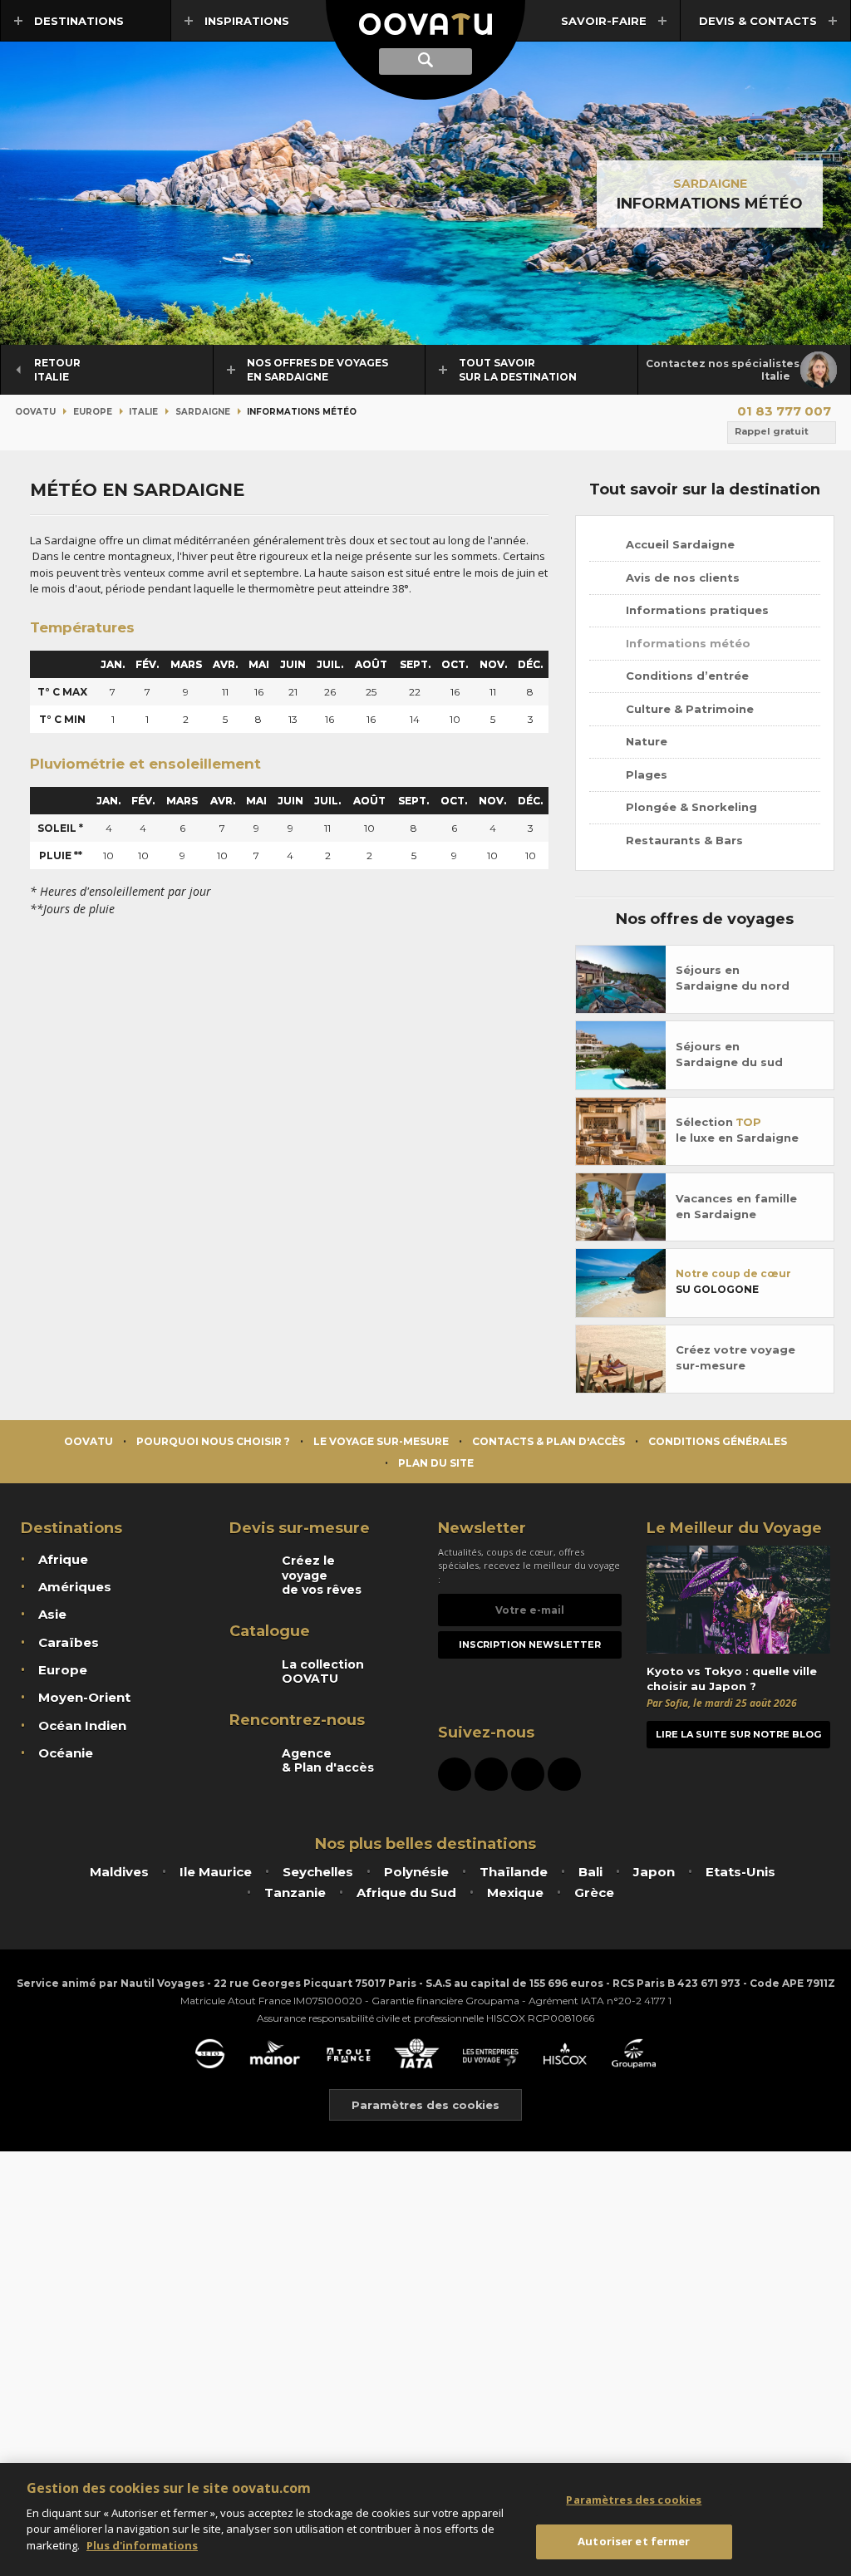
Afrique (63, 1559)
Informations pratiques (696, 610)
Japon (654, 1872)
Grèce (594, 1893)
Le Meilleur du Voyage (734, 1528)
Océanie (66, 1753)
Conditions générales (718, 1441)
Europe (93, 412)
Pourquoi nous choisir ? (213, 1441)
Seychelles (318, 1872)
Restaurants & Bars (683, 840)
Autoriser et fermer (634, 2541)
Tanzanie (295, 1893)
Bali (590, 1872)
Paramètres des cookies (425, 2105)
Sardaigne (710, 184)
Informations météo (686, 643)
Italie (143, 412)
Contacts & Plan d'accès (548, 1441)
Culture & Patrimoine (688, 709)
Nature (645, 741)
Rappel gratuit (772, 431)
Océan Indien (82, 1726)
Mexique (515, 1893)
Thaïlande (514, 1872)
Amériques (75, 1587)
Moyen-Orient (84, 1697)
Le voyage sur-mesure (381, 1441)
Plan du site (436, 1463)
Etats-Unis (740, 1872)
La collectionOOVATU (323, 1672)
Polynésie (416, 1872)
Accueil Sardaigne (679, 544)
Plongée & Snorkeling (690, 807)
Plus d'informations (142, 2545)
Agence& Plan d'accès (328, 1761)
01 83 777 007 (784, 411)
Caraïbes (69, 1642)
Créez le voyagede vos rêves (322, 1575)
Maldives (119, 1872)
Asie (52, 1614)
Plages (645, 774)
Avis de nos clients (681, 578)
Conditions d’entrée (686, 676)
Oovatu (35, 412)
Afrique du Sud (406, 1893)
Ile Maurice (216, 1872)
